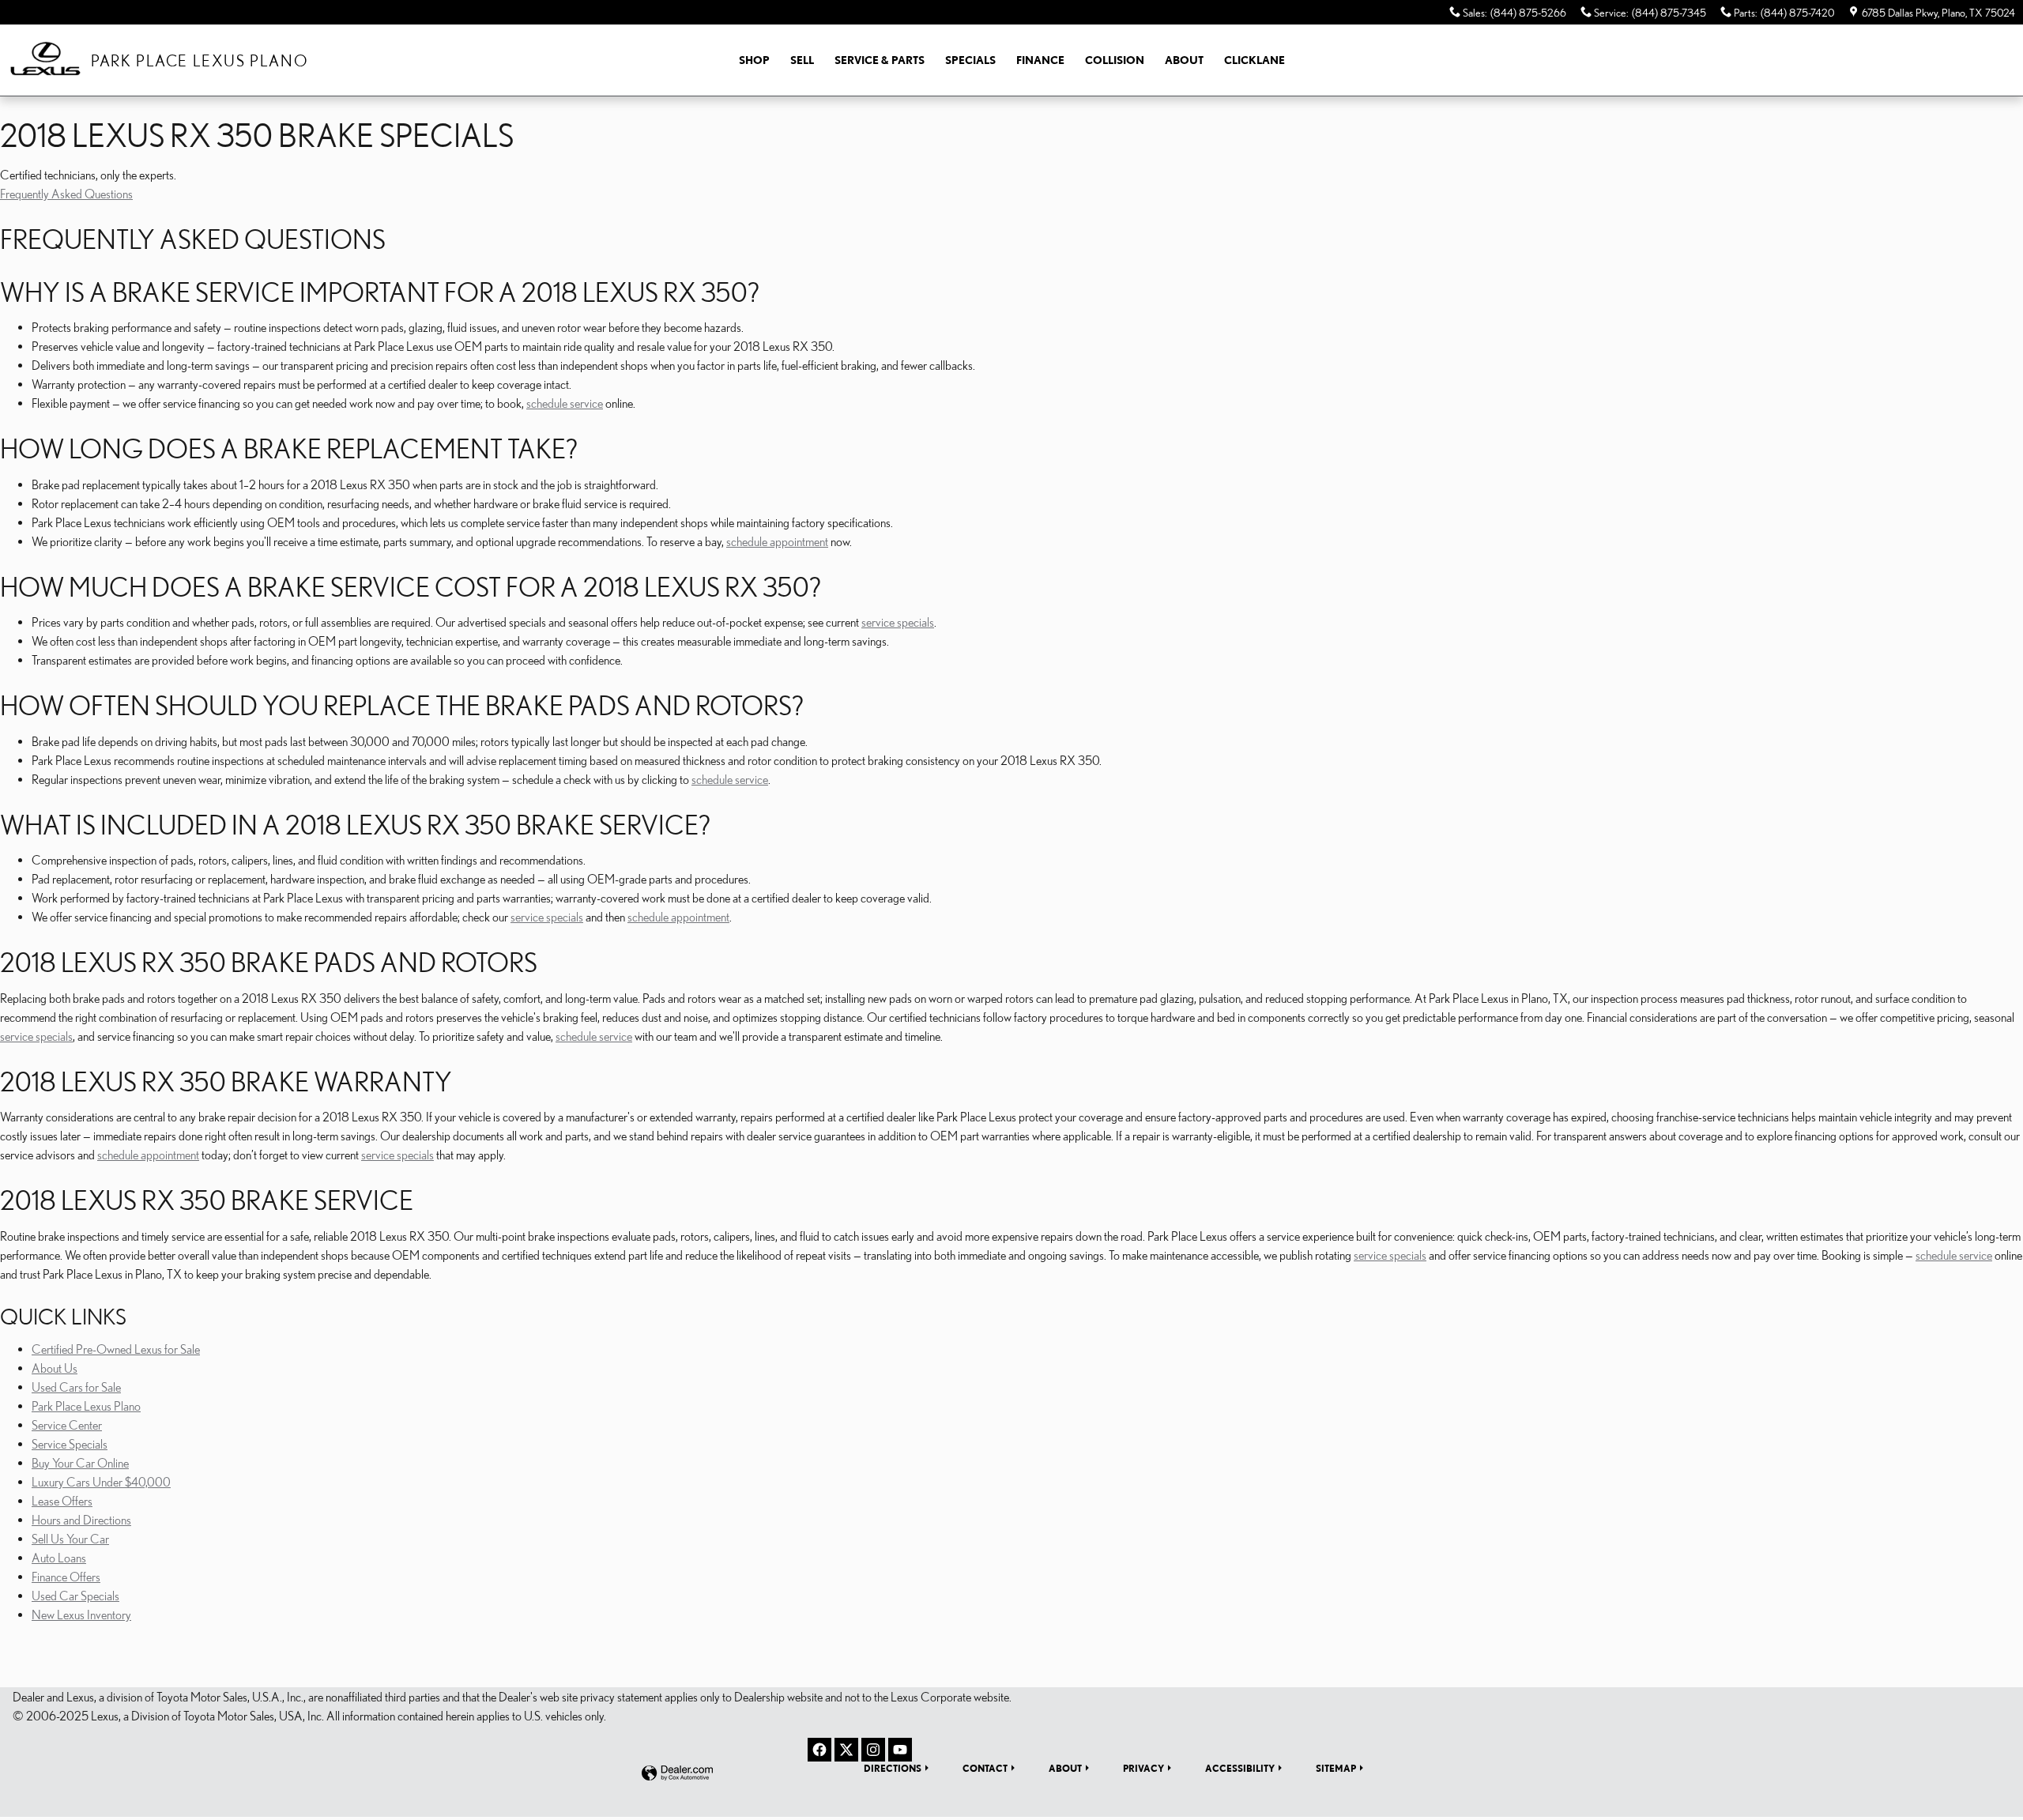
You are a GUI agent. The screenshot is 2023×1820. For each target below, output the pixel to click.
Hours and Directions (81, 1520)
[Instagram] (873, 1750)
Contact (985, 1768)
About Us (55, 1368)
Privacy (1143, 1768)
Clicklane (1254, 60)
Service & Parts (880, 60)
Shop (754, 60)
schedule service (565, 403)
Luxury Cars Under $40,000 (101, 1482)
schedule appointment (777, 541)
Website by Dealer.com (677, 1774)
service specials (898, 622)
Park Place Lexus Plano (86, 1406)
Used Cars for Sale (76, 1387)
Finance (1040, 60)
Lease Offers (62, 1501)
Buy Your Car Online (80, 1463)
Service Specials (70, 1444)
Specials (970, 60)
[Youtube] (900, 1750)
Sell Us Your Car (70, 1539)
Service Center (67, 1425)
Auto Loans (59, 1558)
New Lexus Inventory (81, 1615)
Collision (1115, 60)
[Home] (45, 60)
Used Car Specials (75, 1596)
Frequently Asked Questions (66, 194)
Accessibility (1240, 1768)
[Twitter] (846, 1750)
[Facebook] (819, 1750)
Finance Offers (66, 1577)
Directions (893, 1768)
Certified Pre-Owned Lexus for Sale (116, 1349)
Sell (802, 60)
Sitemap (1336, 1768)
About (1184, 60)
